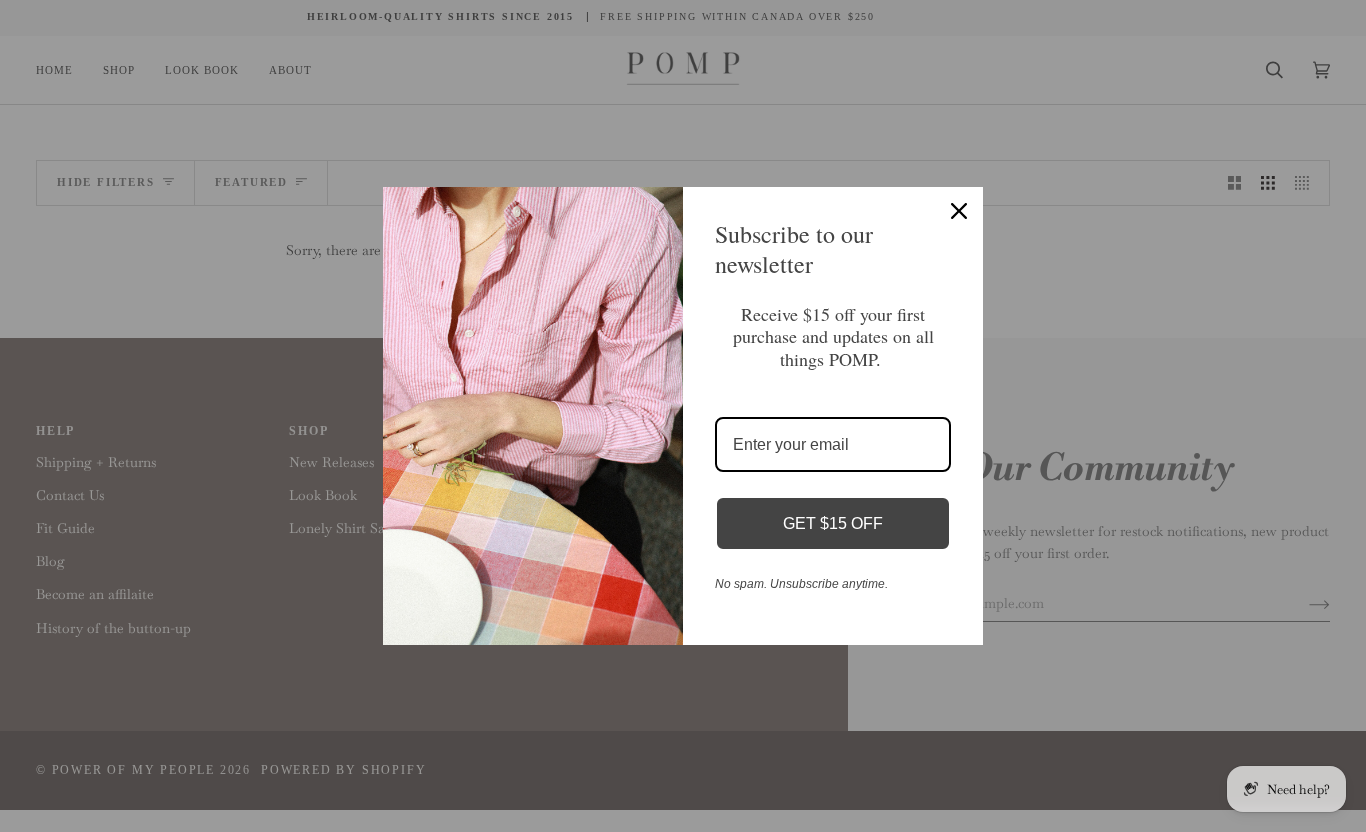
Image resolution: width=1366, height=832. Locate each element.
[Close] (959, 211)
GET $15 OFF (833, 523)
